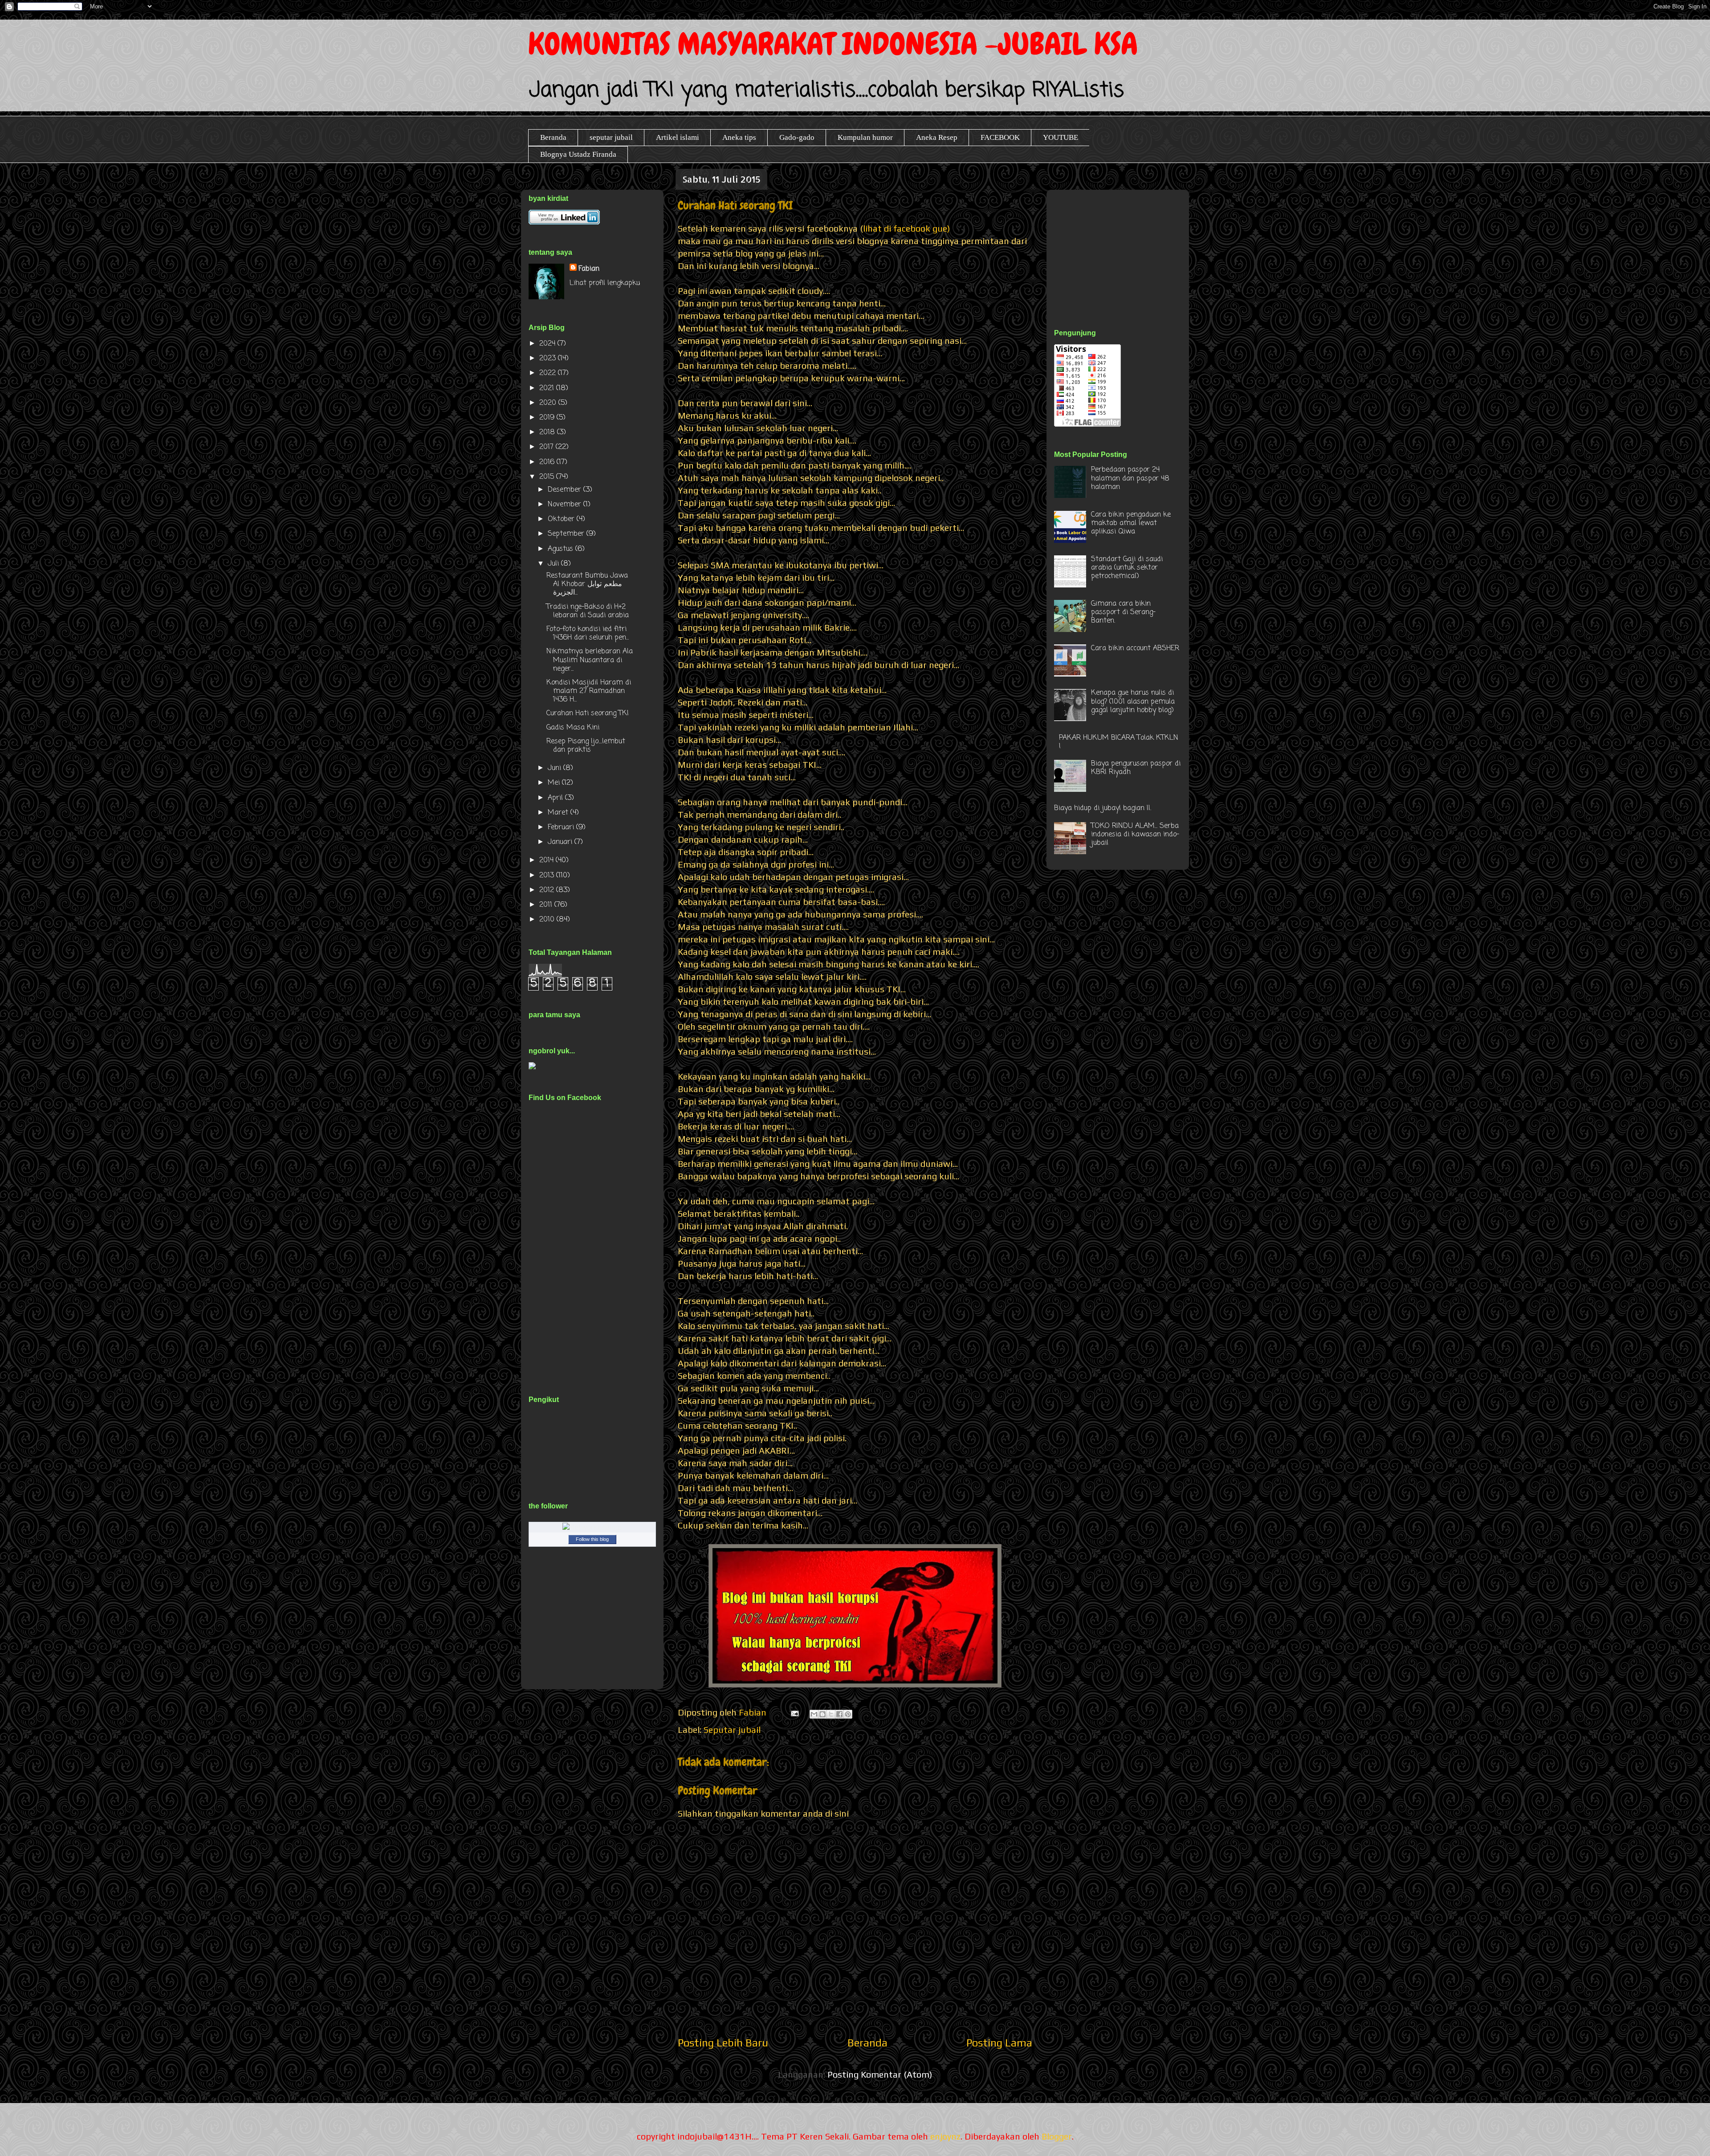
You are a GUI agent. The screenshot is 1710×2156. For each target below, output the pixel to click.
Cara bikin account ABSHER (1135, 648)
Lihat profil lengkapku (605, 283)
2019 (548, 418)
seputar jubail (611, 137)
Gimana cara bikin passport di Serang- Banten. (1123, 612)
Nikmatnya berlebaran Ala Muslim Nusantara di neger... (590, 660)
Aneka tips (739, 137)
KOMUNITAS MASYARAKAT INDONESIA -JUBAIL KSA (833, 44)
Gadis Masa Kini (573, 728)
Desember (566, 490)
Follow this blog (592, 1539)
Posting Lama (999, 2043)
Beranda (553, 137)
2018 (548, 432)
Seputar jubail (732, 1730)
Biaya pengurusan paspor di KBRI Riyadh (1136, 768)
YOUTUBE (1061, 137)
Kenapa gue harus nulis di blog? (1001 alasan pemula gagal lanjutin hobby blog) (1133, 701)
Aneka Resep (937, 137)
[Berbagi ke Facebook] (839, 1714)
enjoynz (945, 2136)
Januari (561, 842)
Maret (559, 813)
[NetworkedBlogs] (592, 1528)
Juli (554, 564)
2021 (548, 388)
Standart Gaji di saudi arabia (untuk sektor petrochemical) (1127, 568)
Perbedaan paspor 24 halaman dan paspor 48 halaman (1130, 478)
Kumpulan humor (865, 137)
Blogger (1057, 2136)
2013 (548, 876)
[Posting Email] (794, 1712)
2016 (548, 462)
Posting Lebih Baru (723, 2043)
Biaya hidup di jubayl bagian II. (1103, 808)
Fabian (589, 269)
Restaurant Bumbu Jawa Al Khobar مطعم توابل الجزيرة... (587, 584)
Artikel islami (678, 137)
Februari (562, 827)
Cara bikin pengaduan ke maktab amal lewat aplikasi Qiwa (1131, 523)
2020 (549, 403)
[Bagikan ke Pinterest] (848, 1714)
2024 (548, 344)
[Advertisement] (1121, 249)
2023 (549, 359)
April (556, 798)
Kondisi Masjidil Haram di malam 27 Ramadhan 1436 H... (589, 691)
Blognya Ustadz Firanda (578, 154)
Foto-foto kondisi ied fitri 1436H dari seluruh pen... (588, 634)
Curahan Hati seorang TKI (588, 713)
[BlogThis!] (822, 1714)
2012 (548, 890)
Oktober (562, 519)
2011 (547, 905)
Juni (556, 768)
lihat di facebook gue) (908, 228)
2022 (549, 373)
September (567, 534)
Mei (555, 783)
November (566, 505)
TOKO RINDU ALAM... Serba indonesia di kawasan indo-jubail (1135, 835)
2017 (548, 447)
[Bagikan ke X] (831, 1714)
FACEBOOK (1000, 137)
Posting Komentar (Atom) (880, 2074)
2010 (548, 920)
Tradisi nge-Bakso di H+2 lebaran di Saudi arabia (588, 611)
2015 (548, 477)
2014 (548, 860)
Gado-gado (797, 137)
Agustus (562, 549)
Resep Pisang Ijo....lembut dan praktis (586, 746)
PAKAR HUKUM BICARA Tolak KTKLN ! (1119, 742)
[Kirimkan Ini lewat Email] (814, 1714)
